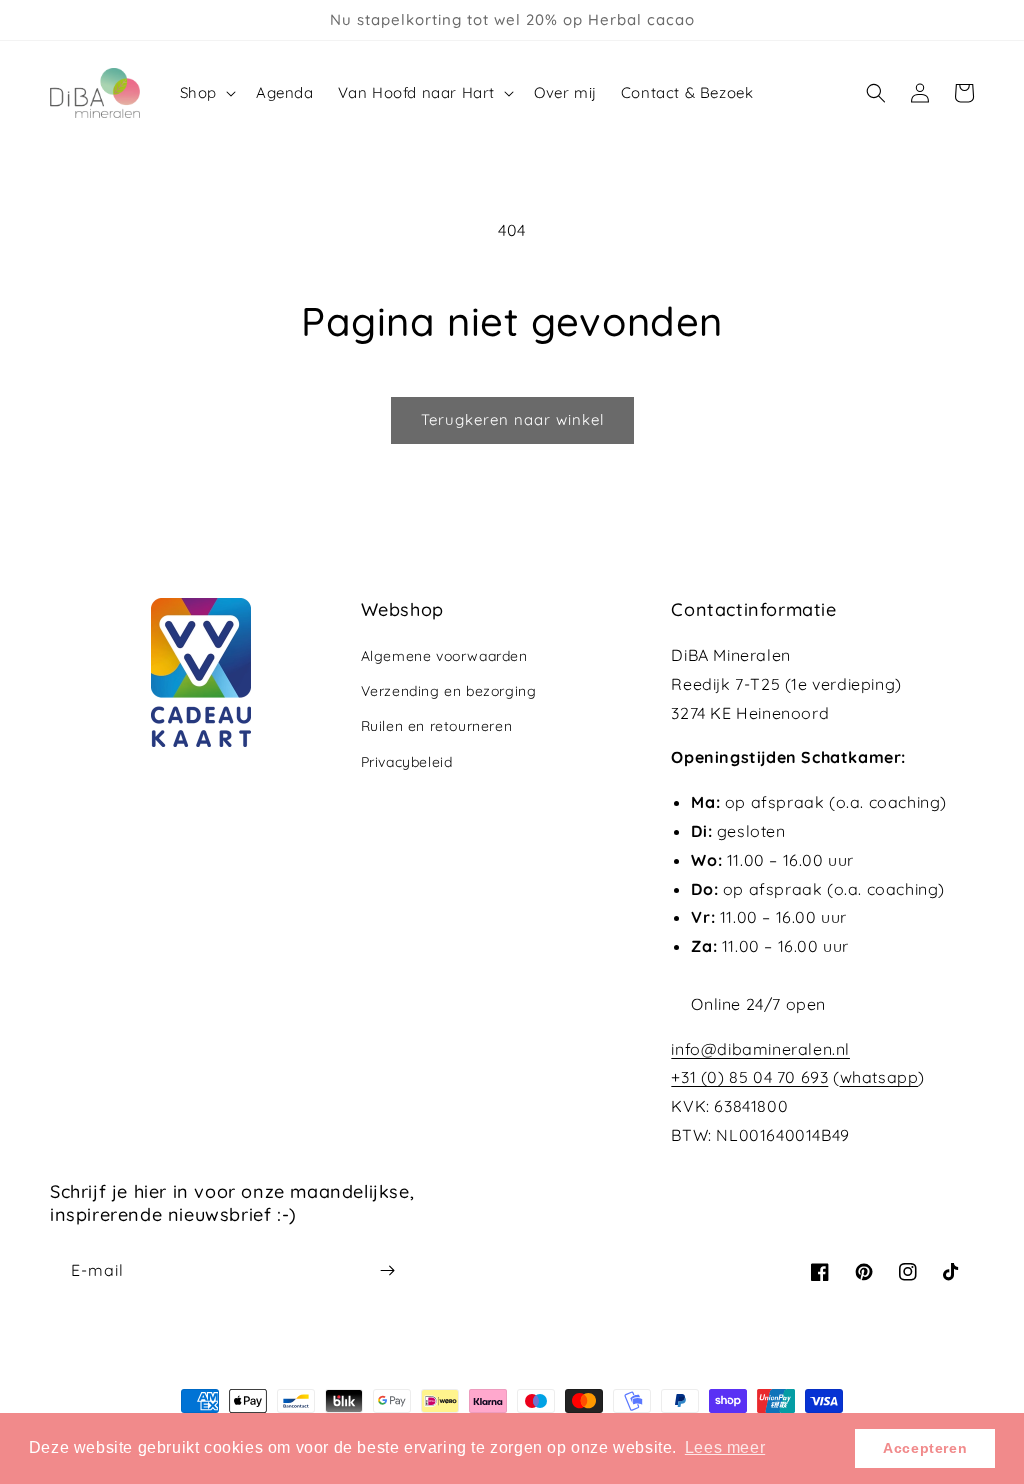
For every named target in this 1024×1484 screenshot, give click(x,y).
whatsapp (879, 1077)
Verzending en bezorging (449, 691)
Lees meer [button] (725, 1447)
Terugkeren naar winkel (512, 419)
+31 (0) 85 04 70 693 (749, 1077)
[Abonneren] (387, 1270)
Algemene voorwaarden (444, 656)
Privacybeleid (407, 762)
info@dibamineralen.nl (760, 1049)
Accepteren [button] (925, 1448)
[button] (206, 93)
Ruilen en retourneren (437, 726)
